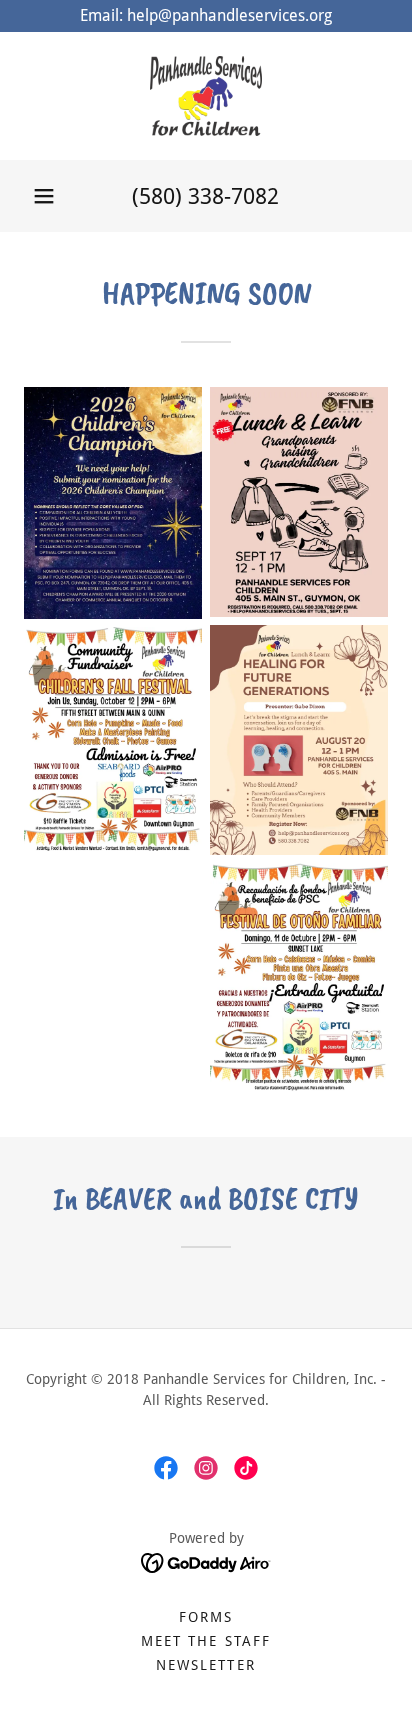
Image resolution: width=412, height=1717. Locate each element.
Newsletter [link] (205, 1665)
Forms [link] (206, 1617)
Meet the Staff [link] (205, 1641)
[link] (206, 96)
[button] (44, 196)
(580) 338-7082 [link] (205, 196)
